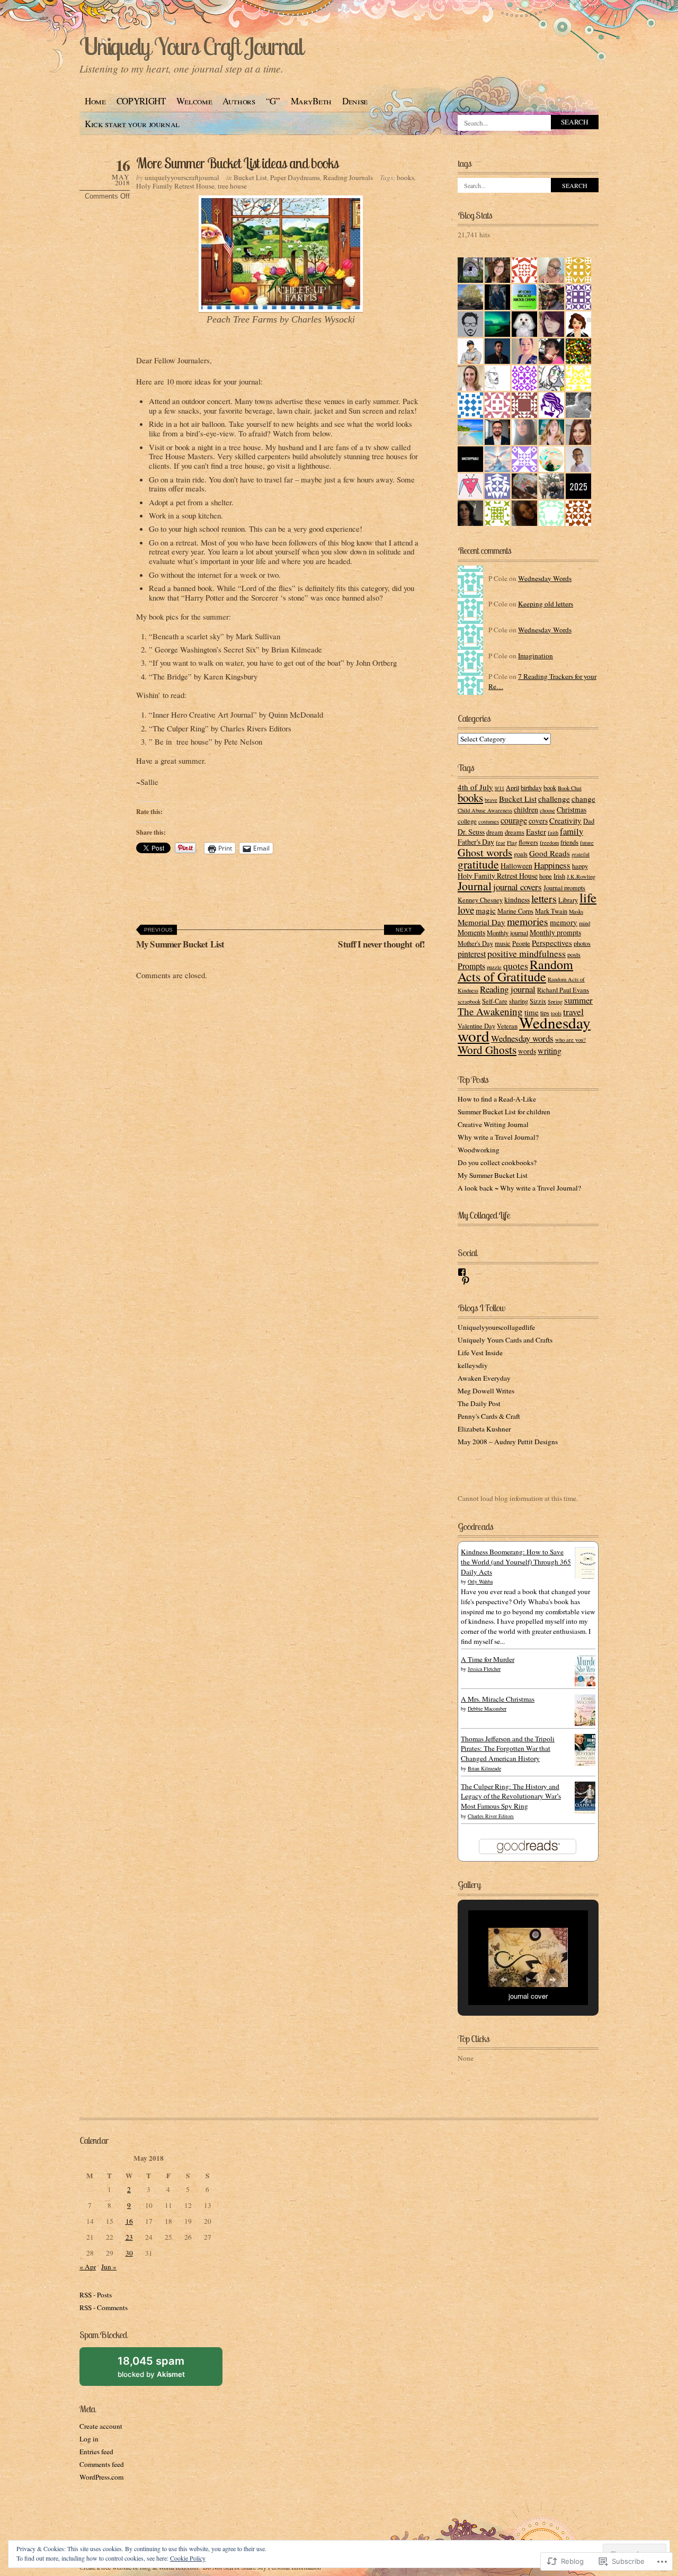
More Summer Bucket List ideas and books (237, 163)
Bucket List (250, 177)
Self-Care (495, 1001)
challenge (554, 799)
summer (578, 1000)
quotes (516, 965)
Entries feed (96, 2452)
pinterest (472, 954)
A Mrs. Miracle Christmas (498, 1699)
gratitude (478, 864)
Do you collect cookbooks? (497, 1162)
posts (574, 954)
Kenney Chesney (480, 900)
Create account (101, 2426)
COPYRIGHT (141, 101)
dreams (515, 832)
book (550, 788)
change (583, 799)
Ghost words (485, 852)
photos (582, 943)
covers (538, 821)
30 (129, 2253)
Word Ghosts (487, 1050)
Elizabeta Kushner (484, 1429)
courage (514, 820)
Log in (89, 2439)
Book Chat (570, 788)
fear (501, 843)
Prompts (471, 966)
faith (553, 833)
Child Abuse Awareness (485, 810)
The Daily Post (479, 1403)
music (503, 943)
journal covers (518, 887)
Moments (471, 932)
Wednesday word (524, 1029)
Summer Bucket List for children (504, 1112)
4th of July (475, 787)
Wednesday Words (545, 578)
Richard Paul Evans (563, 990)
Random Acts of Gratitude (515, 971)
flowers (528, 842)
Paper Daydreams (295, 177)
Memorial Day (481, 922)
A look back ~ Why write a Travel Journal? (519, 1188)
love (466, 910)
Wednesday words (522, 1038)
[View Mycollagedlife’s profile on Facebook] (462, 1272)
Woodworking (479, 1150)
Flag (512, 843)
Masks (576, 911)
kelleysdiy (473, 1365)
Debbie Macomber (487, 1709)
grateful (581, 854)
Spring (555, 1001)
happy (580, 866)
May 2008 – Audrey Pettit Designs (508, 1442)
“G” (273, 101)
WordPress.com (101, 2477)
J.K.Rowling (581, 876)
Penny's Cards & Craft (489, 1416)
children (526, 810)
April (512, 788)
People (521, 943)
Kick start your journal (132, 124)
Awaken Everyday (484, 1378)
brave (491, 800)
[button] (504, 1980)
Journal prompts (564, 888)
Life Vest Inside (480, 1353)
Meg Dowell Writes (486, 1391)
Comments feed (102, 2464)
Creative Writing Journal (493, 1124)
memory (564, 922)
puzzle (494, 967)
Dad (589, 821)
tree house (232, 186)
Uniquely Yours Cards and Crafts (505, 1340)
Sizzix (538, 1001)
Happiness (552, 865)
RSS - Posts (96, 2295)
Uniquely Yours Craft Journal (191, 46)
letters (544, 898)
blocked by (163, 2370)
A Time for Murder (488, 1659)
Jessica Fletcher (484, 1669)
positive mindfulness (527, 953)
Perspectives (552, 943)
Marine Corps (515, 911)
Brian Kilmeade (484, 1768)
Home (95, 101)
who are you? (570, 1040)
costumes (489, 821)
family (572, 831)
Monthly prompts (555, 932)
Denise (355, 101)
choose (547, 810)
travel (573, 1012)
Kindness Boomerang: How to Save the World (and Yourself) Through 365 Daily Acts (516, 1562)
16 (129, 2221)
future (587, 843)
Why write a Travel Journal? (498, 1137)
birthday (531, 788)
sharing (519, 1001)
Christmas (572, 810)
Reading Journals (348, 177)
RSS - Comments (104, 2307)
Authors (239, 101)
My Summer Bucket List (180, 939)
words (527, 1051)
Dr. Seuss (471, 832)
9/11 (499, 788)
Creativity (565, 820)
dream (495, 832)
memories (528, 921)
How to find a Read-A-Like (497, 1099)
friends (569, 842)
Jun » (109, 2267)
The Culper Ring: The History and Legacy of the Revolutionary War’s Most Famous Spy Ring (511, 1796)
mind (585, 923)
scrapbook (469, 1001)
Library (568, 900)
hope (546, 876)
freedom (549, 843)
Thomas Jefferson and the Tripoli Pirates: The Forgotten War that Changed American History (508, 1749)
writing (550, 1050)
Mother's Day (475, 943)
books (405, 177)
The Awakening (490, 1011)
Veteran (507, 1026)
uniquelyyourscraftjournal (182, 177)
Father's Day (476, 842)
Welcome (194, 101)
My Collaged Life (484, 1215)
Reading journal (508, 989)
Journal (475, 886)
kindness (517, 900)
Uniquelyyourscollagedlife (496, 1327)
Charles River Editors (491, 1816)
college (467, 821)
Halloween (516, 866)
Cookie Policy (188, 2558)
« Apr (88, 2267)
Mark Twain (551, 911)
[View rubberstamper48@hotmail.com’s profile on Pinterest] (466, 1281)
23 (129, 2237)
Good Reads (550, 853)
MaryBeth (311, 101)
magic (486, 910)
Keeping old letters (546, 604)
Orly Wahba (480, 1581)
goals (521, 854)
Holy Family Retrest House (175, 186)
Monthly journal (507, 933)
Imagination (536, 656)
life (588, 897)
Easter (536, 831)
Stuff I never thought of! (381, 939)
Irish (559, 876)
